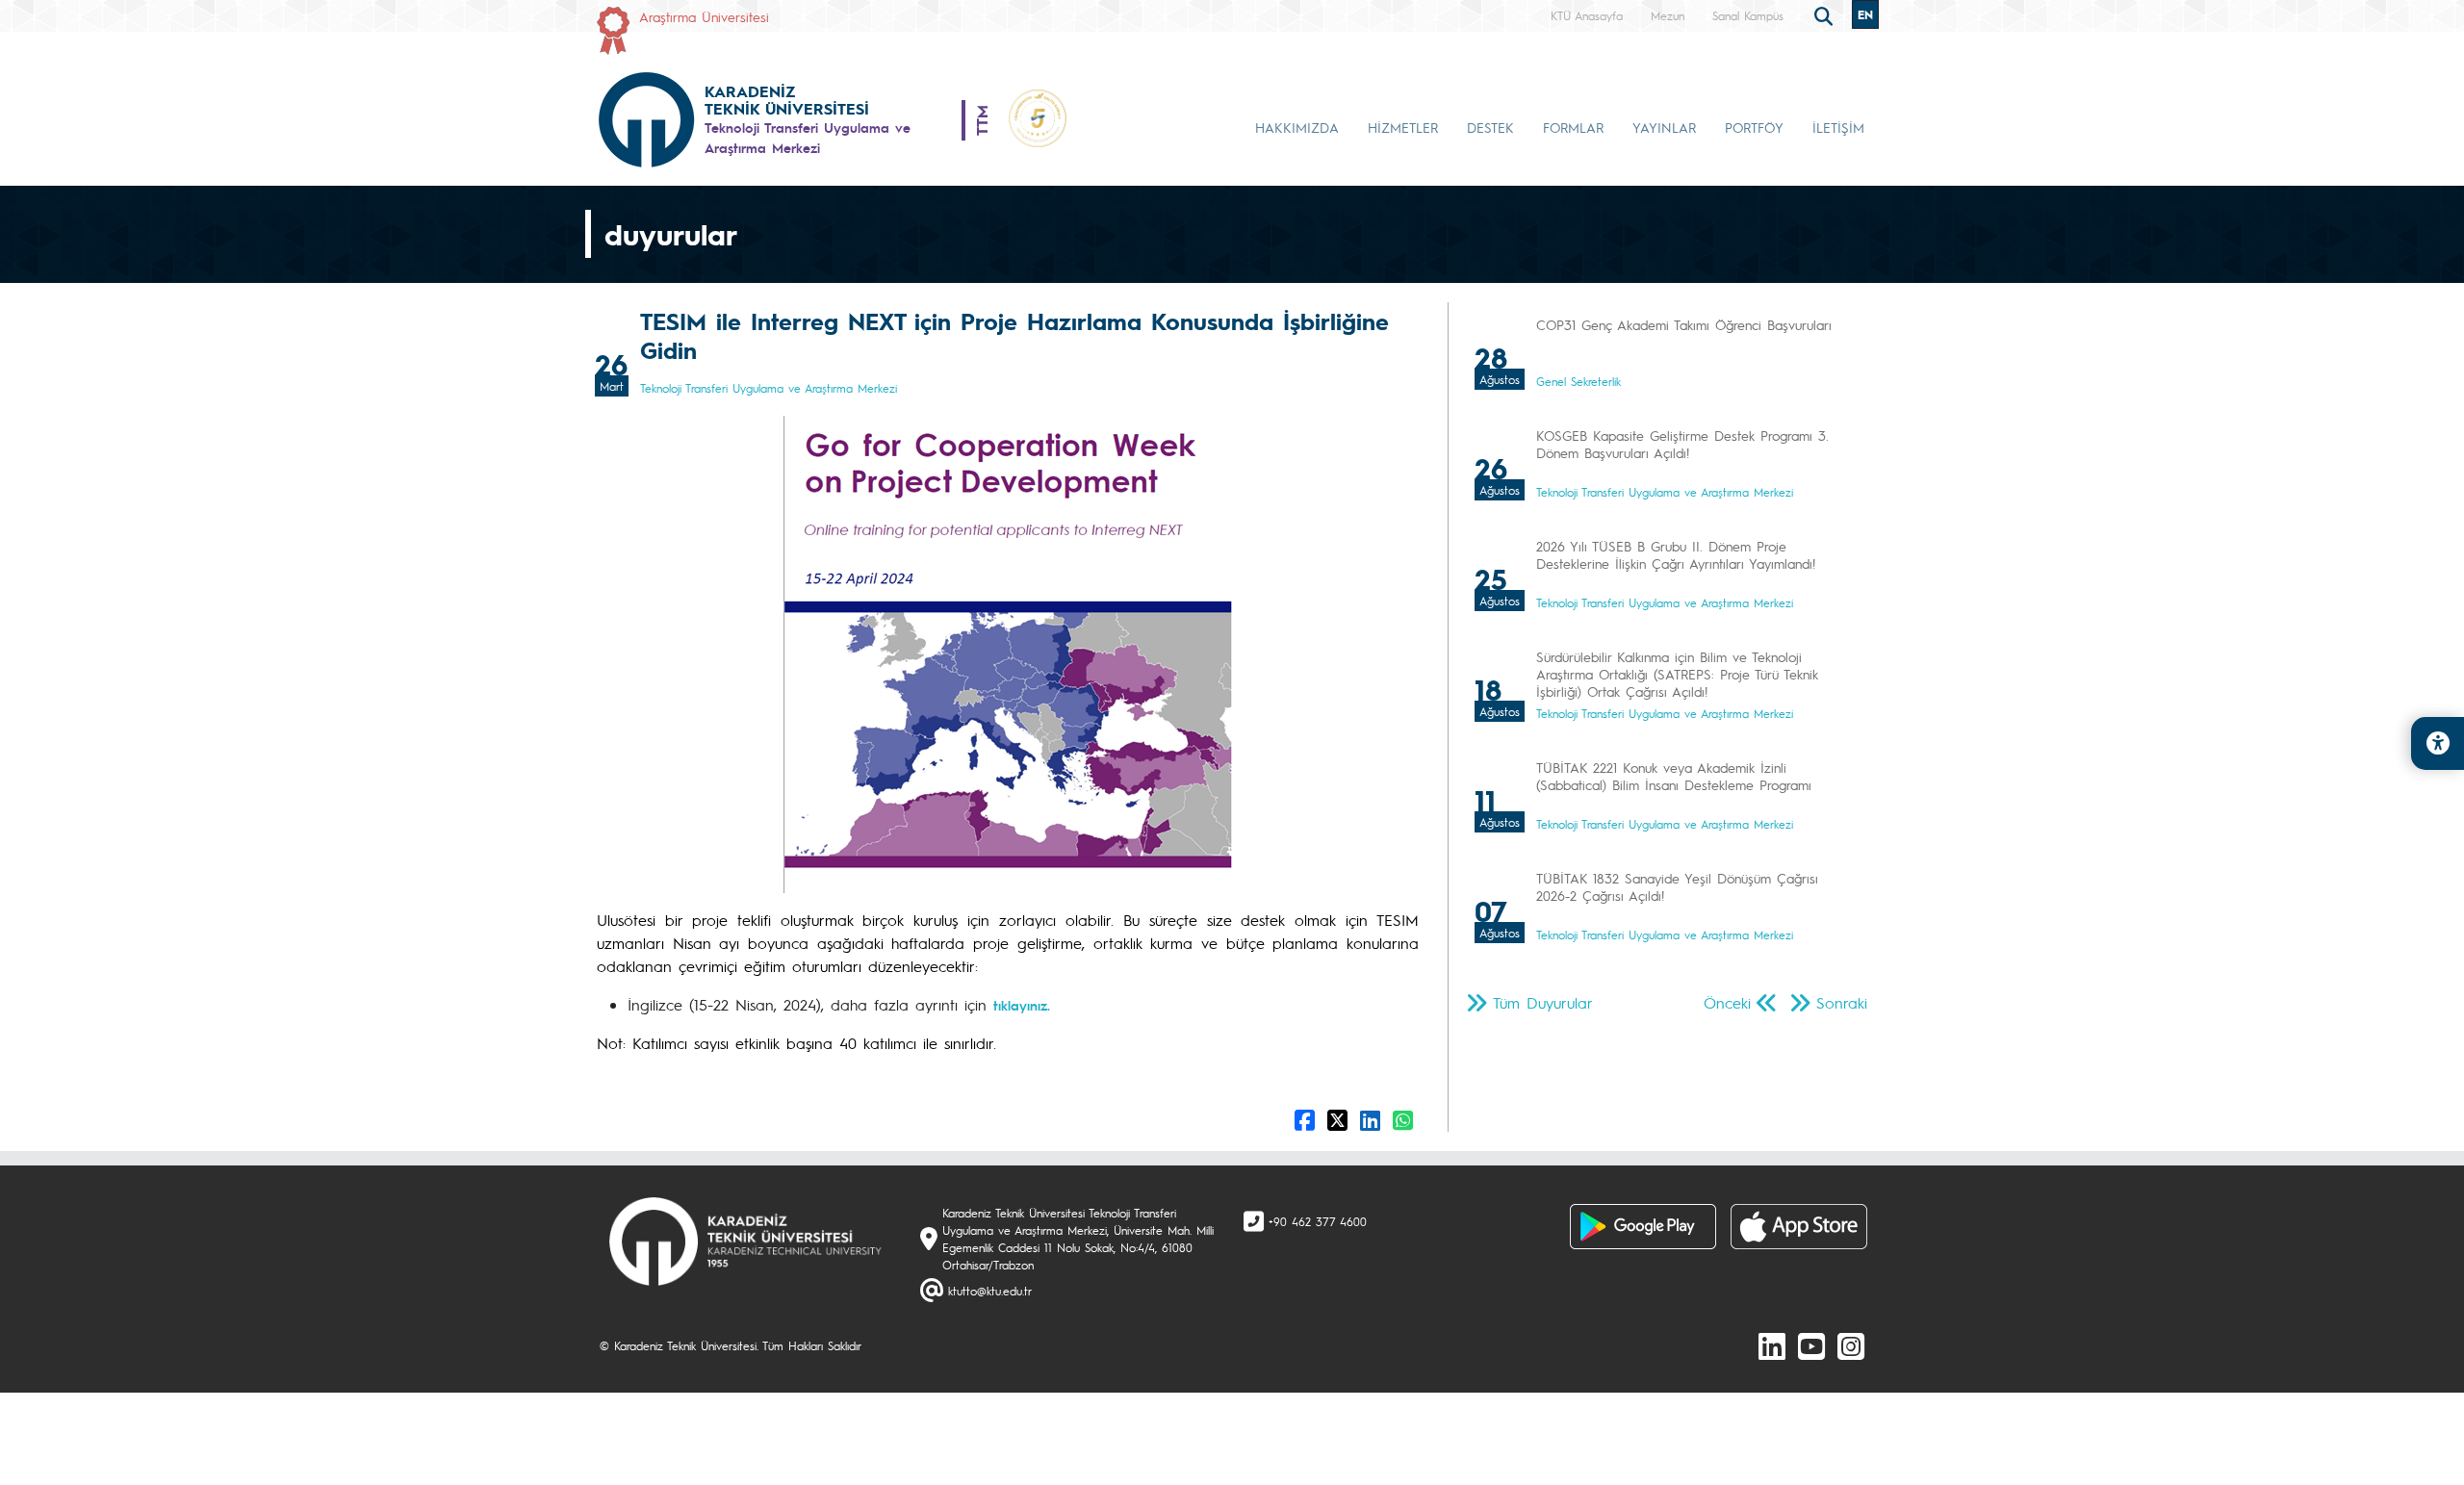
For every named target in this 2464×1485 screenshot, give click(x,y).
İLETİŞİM (1838, 127)
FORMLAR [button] (1573, 127)
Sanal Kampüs (1748, 15)
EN (1865, 14)
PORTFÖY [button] (1754, 127)
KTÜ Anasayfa (1587, 15)
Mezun (1668, 15)
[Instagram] (1851, 1345)
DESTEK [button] (1490, 127)
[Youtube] (1811, 1345)
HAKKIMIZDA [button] (1297, 127)
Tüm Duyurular (1543, 1002)
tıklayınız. (1022, 1005)
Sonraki (1842, 1002)
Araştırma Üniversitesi (704, 16)
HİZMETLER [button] (1403, 127)
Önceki (1727, 1002)
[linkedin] (1772, 1345)
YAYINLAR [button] (1664, 127)
